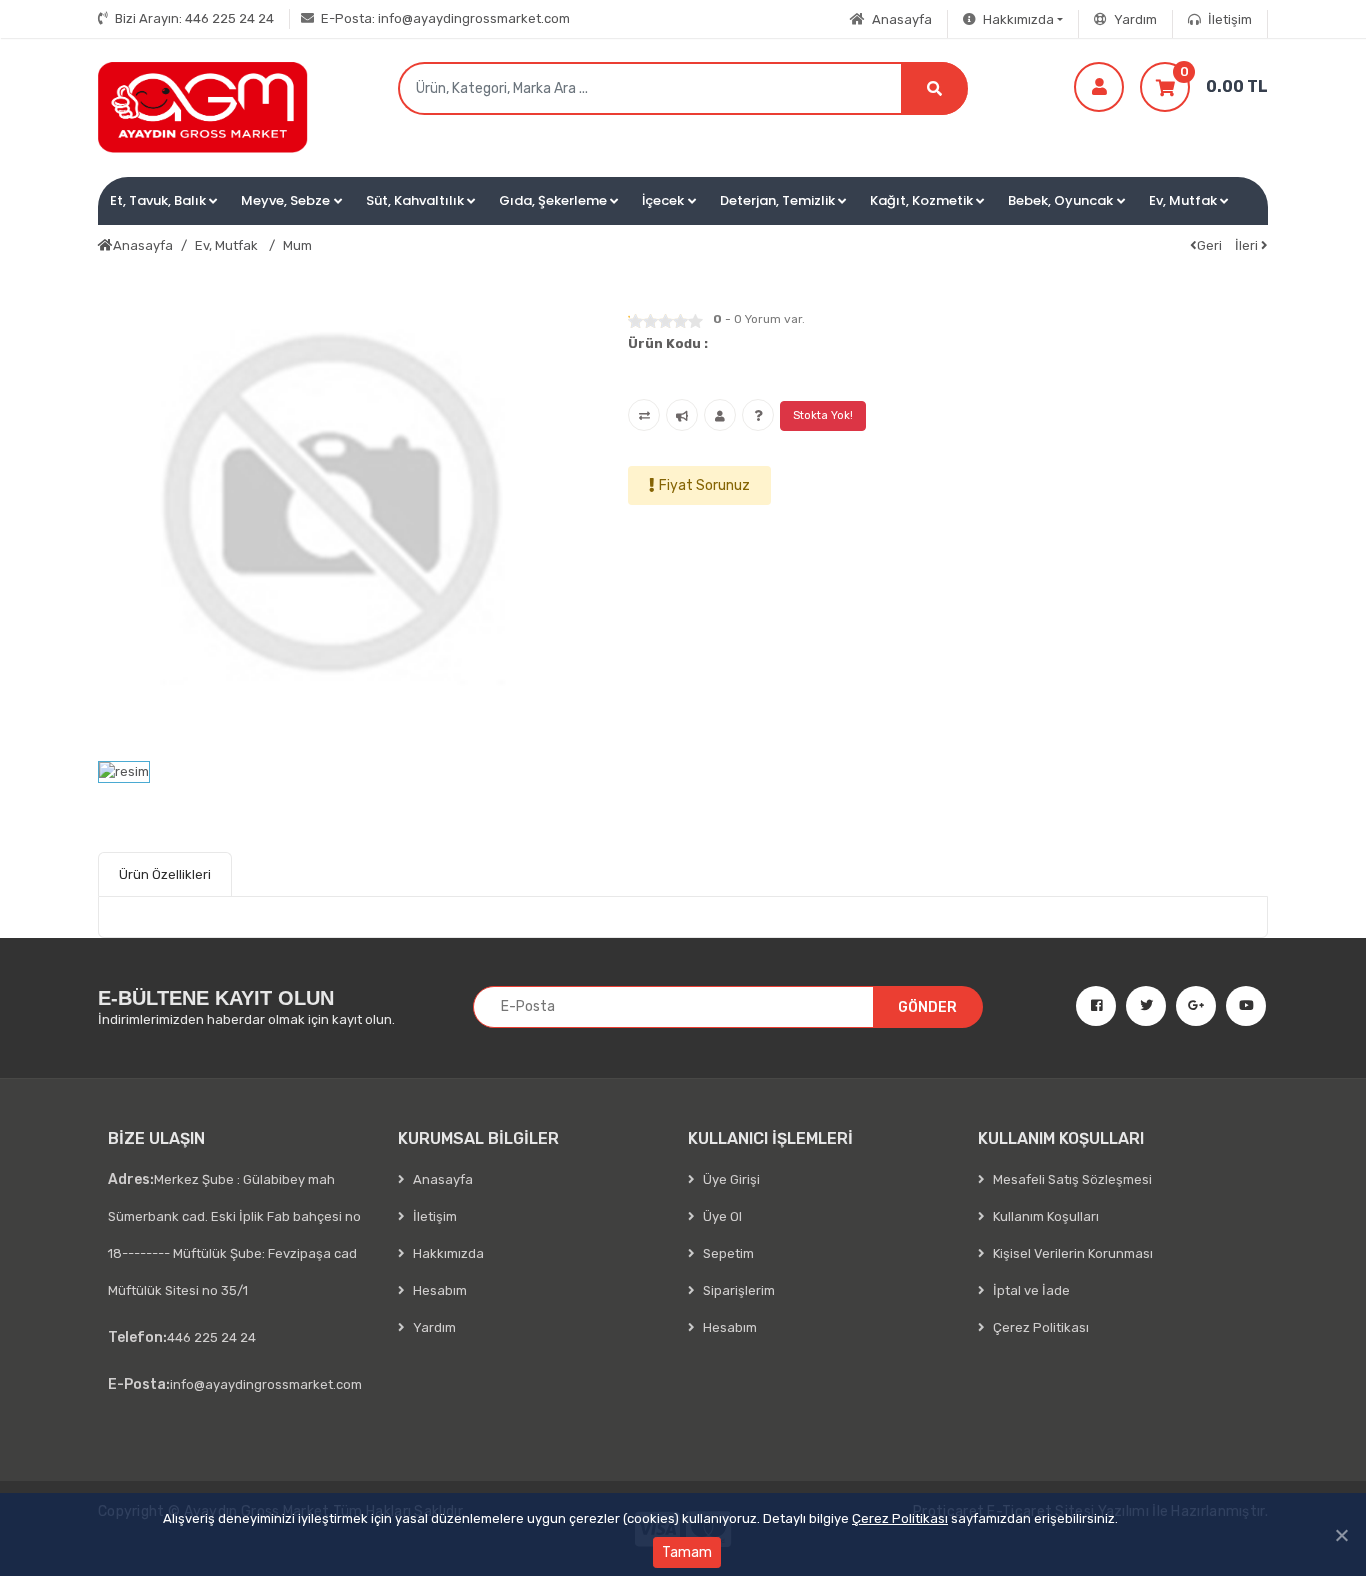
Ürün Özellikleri (165, 874)
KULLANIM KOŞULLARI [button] (1061, 1138)
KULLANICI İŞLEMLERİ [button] (770, 1138)
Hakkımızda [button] (1017, 19)
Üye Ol (721, 1216)
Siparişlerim (737, 1290)
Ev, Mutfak (228, 245)
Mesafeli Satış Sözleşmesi (1071, 1179)
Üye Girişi (730, 1179)
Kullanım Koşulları (1044, 1216)
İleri (1248, 245)
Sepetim (727, 1253)
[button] (163, 201)
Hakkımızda (447, 1253)
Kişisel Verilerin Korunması (1071, 1253)
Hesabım (438, 1290)
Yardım (1134, 19)
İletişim (1228, 19)
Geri (1209, 245)
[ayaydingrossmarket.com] (203, 107)
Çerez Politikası (900, 1518)
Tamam (687, 1552)
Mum (297, 245)
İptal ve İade (1030, 1290)
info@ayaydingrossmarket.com (445, 18)
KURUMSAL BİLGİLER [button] (478, 1138)
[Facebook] (1088, 1006)
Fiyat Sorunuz (704, 485)
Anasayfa (900, 19)
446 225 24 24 (194, 18)
